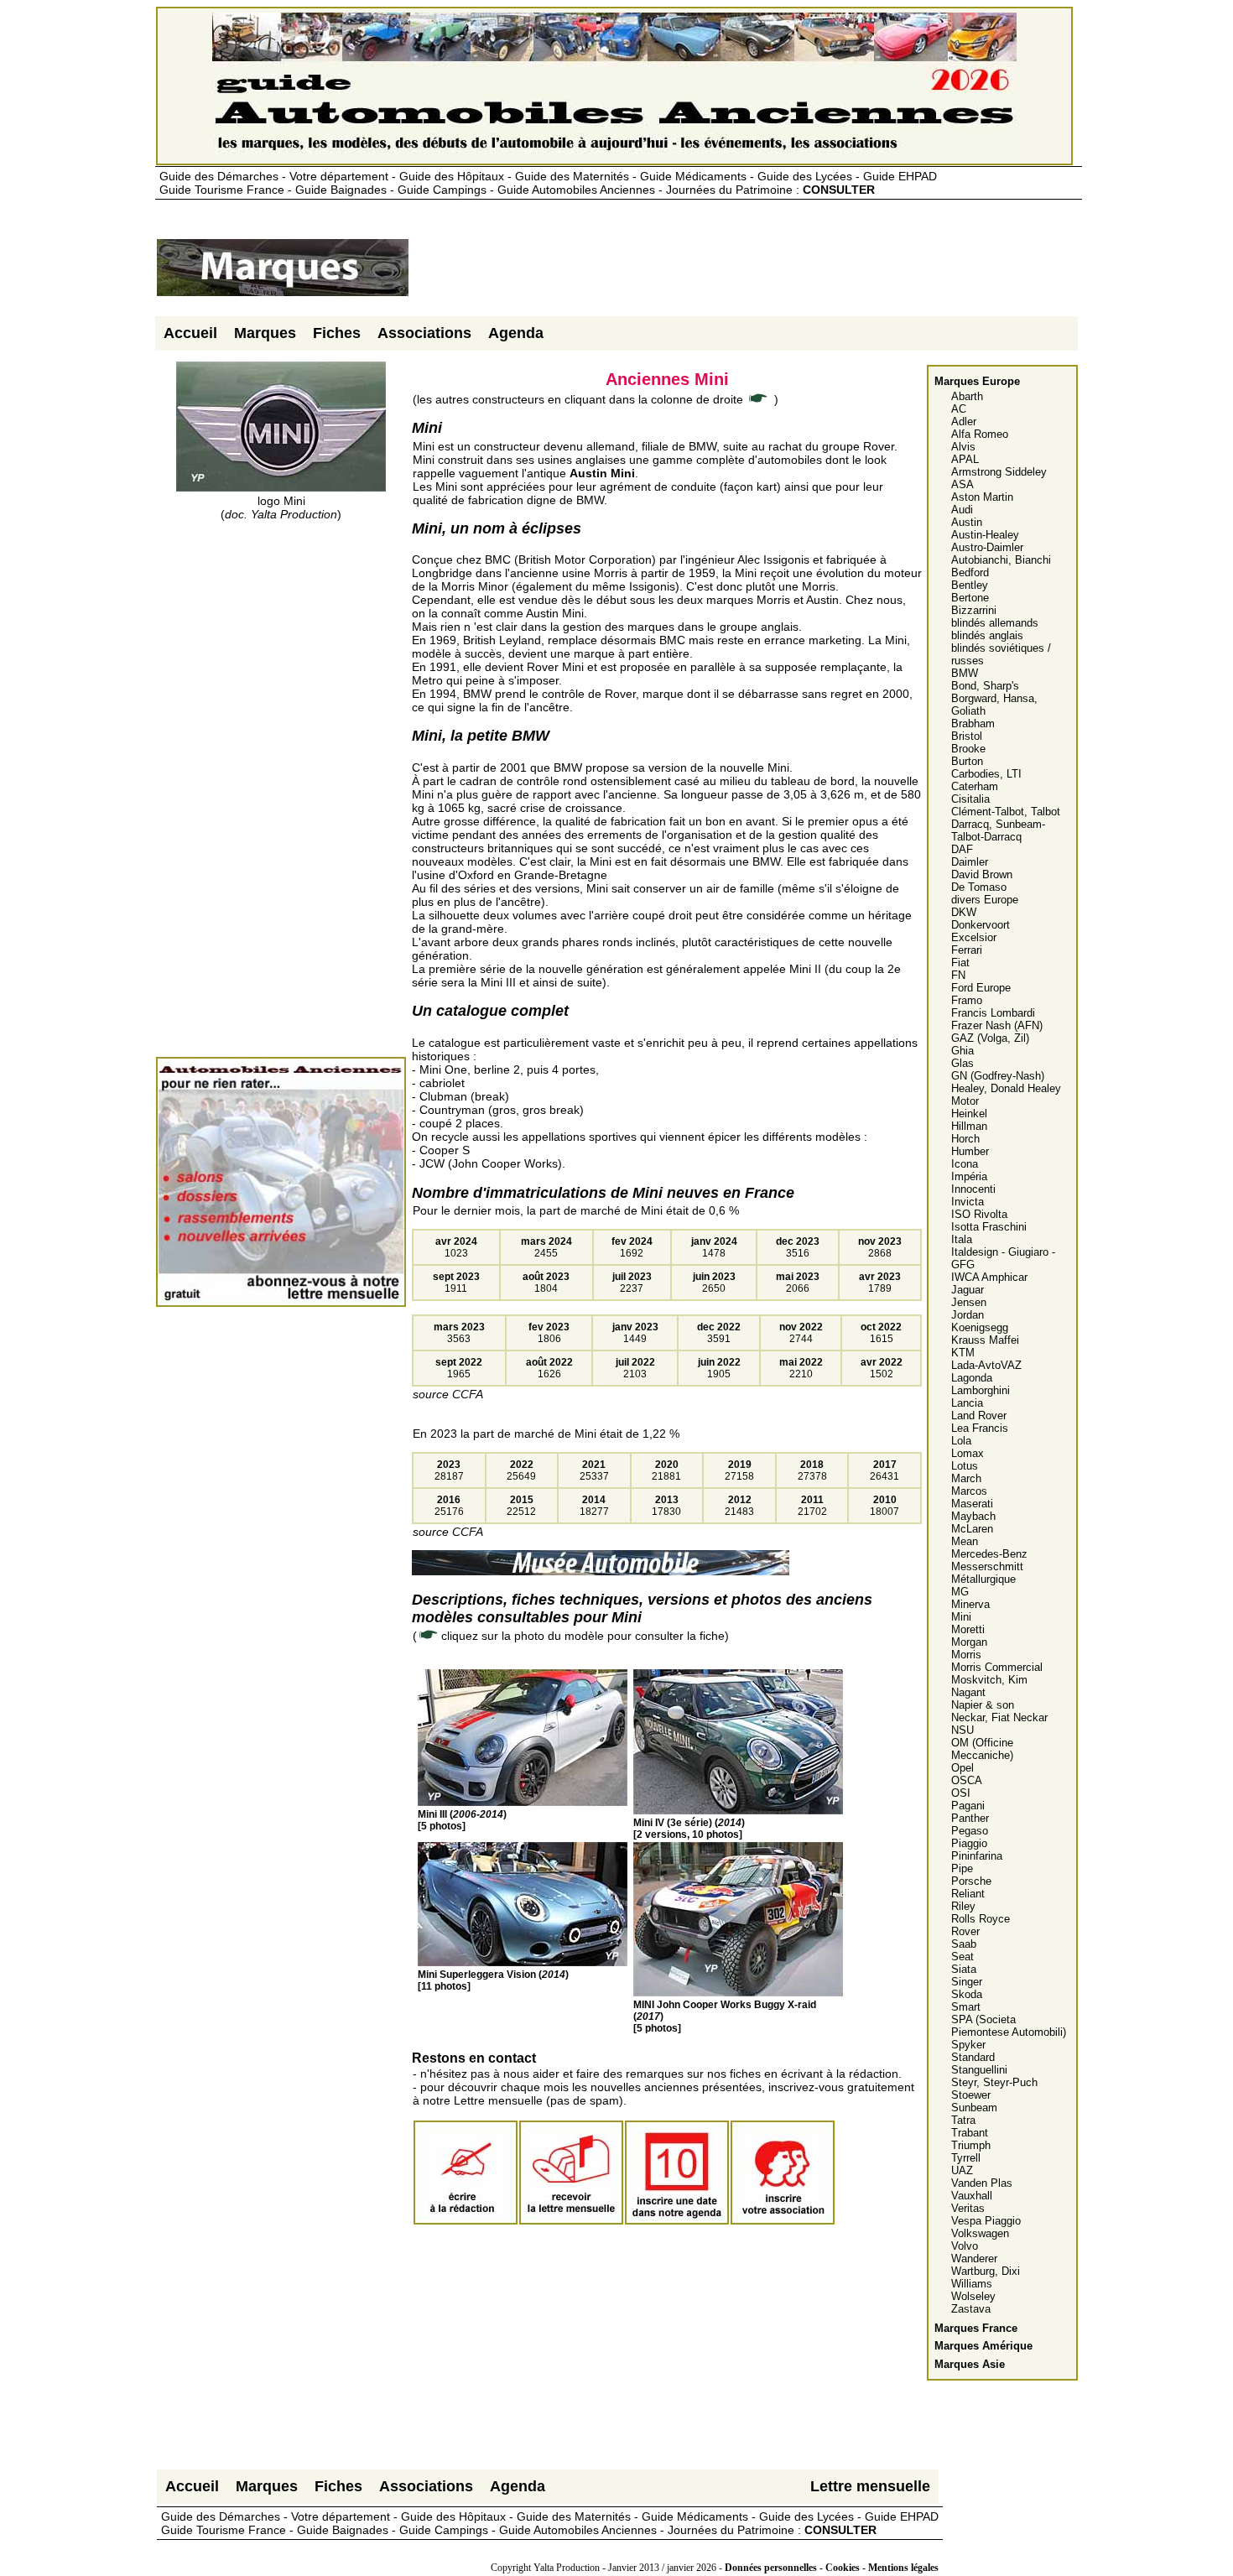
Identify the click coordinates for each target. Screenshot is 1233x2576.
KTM (963, 1353)
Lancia (967, 1403)
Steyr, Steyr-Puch (994, 2082)
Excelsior (974, 937)
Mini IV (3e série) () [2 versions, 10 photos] (689, 1829)
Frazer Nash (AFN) (997, 1025)
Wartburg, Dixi (986, 2271)
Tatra (963, 2120)
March (966, 1478)
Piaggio (969, 1843)
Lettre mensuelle (870, 2486)
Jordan (968, 1315)
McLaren (972, 1529)
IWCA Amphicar (989, 1277)
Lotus (965, 1466)
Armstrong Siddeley (999, 472)
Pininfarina (977, 1856)
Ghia (962, 1051)
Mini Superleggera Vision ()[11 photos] (493, 1980)
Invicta (968, 1202)
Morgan (969, 1642)
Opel (962, 1768)
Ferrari (967, 950)
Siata (964, 1969)
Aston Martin (982, 497)
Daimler (970, 862)
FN (958, 975)
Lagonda (972, 1378)
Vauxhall (972, 2196)
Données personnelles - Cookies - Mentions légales (832, 2568)
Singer (967, 1982)
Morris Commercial (997, 1667)
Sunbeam (974, 2108)
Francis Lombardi (993, 1013)
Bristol (967, 736)
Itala (962, 1239)
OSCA (967, 1780)
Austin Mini (602, 473)
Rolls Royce (981, 1919)
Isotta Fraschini (989, 1227)
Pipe (962, 1868)
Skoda (967, 1994)
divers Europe (985, 900)
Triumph (971, 2145)
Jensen (969, 1302)
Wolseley (973, 2296)
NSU (962, 1730)
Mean (965, 1541)
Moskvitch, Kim (989, 1680)
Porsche (971, 1881)
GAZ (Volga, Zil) (990, 1038)
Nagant (968, 1692)
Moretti (968, 1629)
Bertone (970, 598)
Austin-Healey (985, 535)
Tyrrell (966, 2158)
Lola (961, 1441)
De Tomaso (979, 887)
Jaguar (968, 1290)
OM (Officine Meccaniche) (982, 1749)
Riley (963, 1906)
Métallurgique (983, 1579)
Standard (973, 2057)
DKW (964, 912)
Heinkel (969, 1114)
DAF (962, 849)
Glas (962, 1063)
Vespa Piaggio (986, 2221)
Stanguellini (979, 2070)
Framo (967, 1000)
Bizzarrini (974, 610)
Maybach (973, 1516)
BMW (965, 673)
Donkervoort (981, 925)
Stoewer (971, 2095)
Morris (966, 1655)
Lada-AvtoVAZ (986, 1365)
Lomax (968, 1453)
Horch (965, 1139)
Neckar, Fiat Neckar (999, 1717)
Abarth (967, 396)
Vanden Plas (982, 2183)
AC (959, 409)
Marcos (969, 1491)
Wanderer (974, 2259)
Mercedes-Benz (989, 1554)
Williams (972, 2284)
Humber (970, 1151)
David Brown (982, 874)
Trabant (970, 2133)
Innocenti (973, 1189)
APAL (965, 459)
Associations (424, 333)
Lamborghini (981, 1390)
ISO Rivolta (979, 1214)
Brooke (968, 749)
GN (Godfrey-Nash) (998, 1076)
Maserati (972, 1504)
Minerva (970, 1604)
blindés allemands (995, 623)
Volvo (965, 2246)
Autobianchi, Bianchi (1001, 560)
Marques (265, 333)
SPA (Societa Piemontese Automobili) (1009, 2026)
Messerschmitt (987, 1566)
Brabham (973, 723)
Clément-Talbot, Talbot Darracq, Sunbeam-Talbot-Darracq (1006, 824)
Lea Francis (980, 1428)
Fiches (337, 333)
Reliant (968, 1894)
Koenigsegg (980, 1327)
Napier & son (983, 1705)
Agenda (516, 333)
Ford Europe (981, 988)
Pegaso (970, 1831)
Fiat (960, 963)
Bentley (970, 585)
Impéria (969, 1176)
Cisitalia (970, 799)
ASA (962, 484)
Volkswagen (980, 2233)
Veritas (968, 2208)
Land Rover (979, 1415)
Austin (967, 522)
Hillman (969, 1126)
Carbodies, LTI (986, 774)
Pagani (968, 1806)
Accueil (190, 333)
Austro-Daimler (987, 547)
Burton (967, 761)
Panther (970, 1818)
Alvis (963, 447)
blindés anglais (987, 635)
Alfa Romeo (980, 434)
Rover (965, 1931)
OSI (961, 1793)
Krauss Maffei (985, 1340)
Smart (966, 2007)
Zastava (971, 2309)
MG (960, 1592)
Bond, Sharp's (985, 686)
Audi (962, 510)
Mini (961, 1617)
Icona (965, 1164)
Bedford (970, 572)
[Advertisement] (715, 274)
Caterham (975, 786)
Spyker (968, 2045)
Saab (964, 1944)
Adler (964, 422)
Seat (962, 1957)
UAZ (962, 2170)
